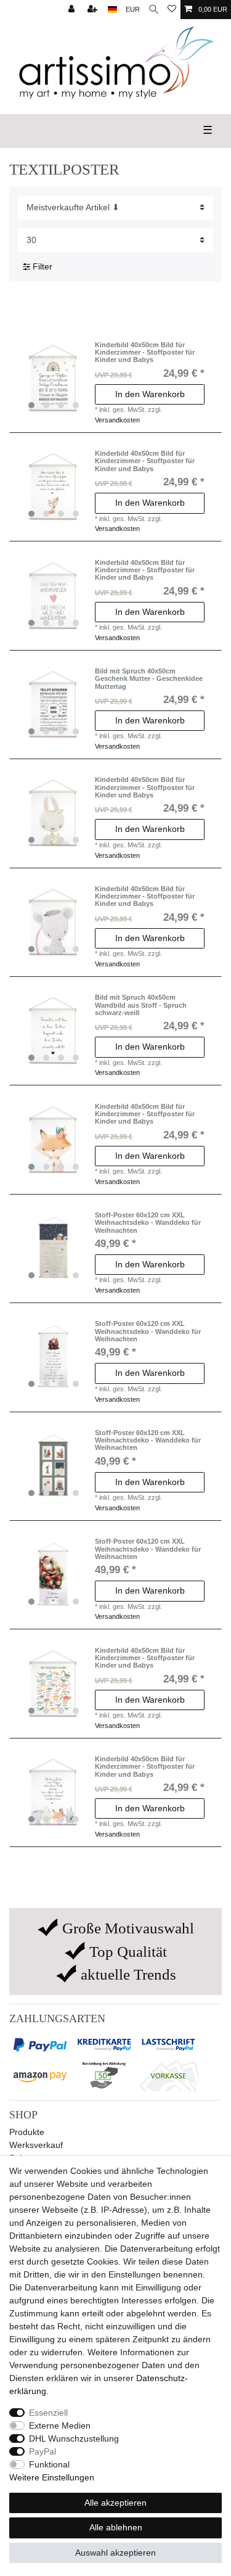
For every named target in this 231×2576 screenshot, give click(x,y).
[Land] (112, 10)
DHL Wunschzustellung (74, 2438)
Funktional (49, 2464)
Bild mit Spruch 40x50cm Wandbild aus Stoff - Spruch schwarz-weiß (141, 1005)
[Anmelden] (73, 10)
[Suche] (154, 10)
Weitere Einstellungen (52, 2477)
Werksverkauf (36, 2145)
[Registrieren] (94, 10)
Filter (41, 266)
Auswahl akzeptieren (115, 2553)
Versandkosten (117, 420)
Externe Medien (60, 2426)
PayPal (43, 2451)
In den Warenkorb (150, 394)
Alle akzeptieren (115, 2503)
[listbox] (54, 378)
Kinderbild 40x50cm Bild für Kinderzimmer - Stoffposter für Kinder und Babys (145, 352)
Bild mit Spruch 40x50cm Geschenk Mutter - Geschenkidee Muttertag (149, 679)
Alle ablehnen (116, 2527)
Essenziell (48, 2413)
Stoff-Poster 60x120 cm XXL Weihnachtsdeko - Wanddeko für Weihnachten (148, 1223)
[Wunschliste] (172, 10)
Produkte (27, 2132)
